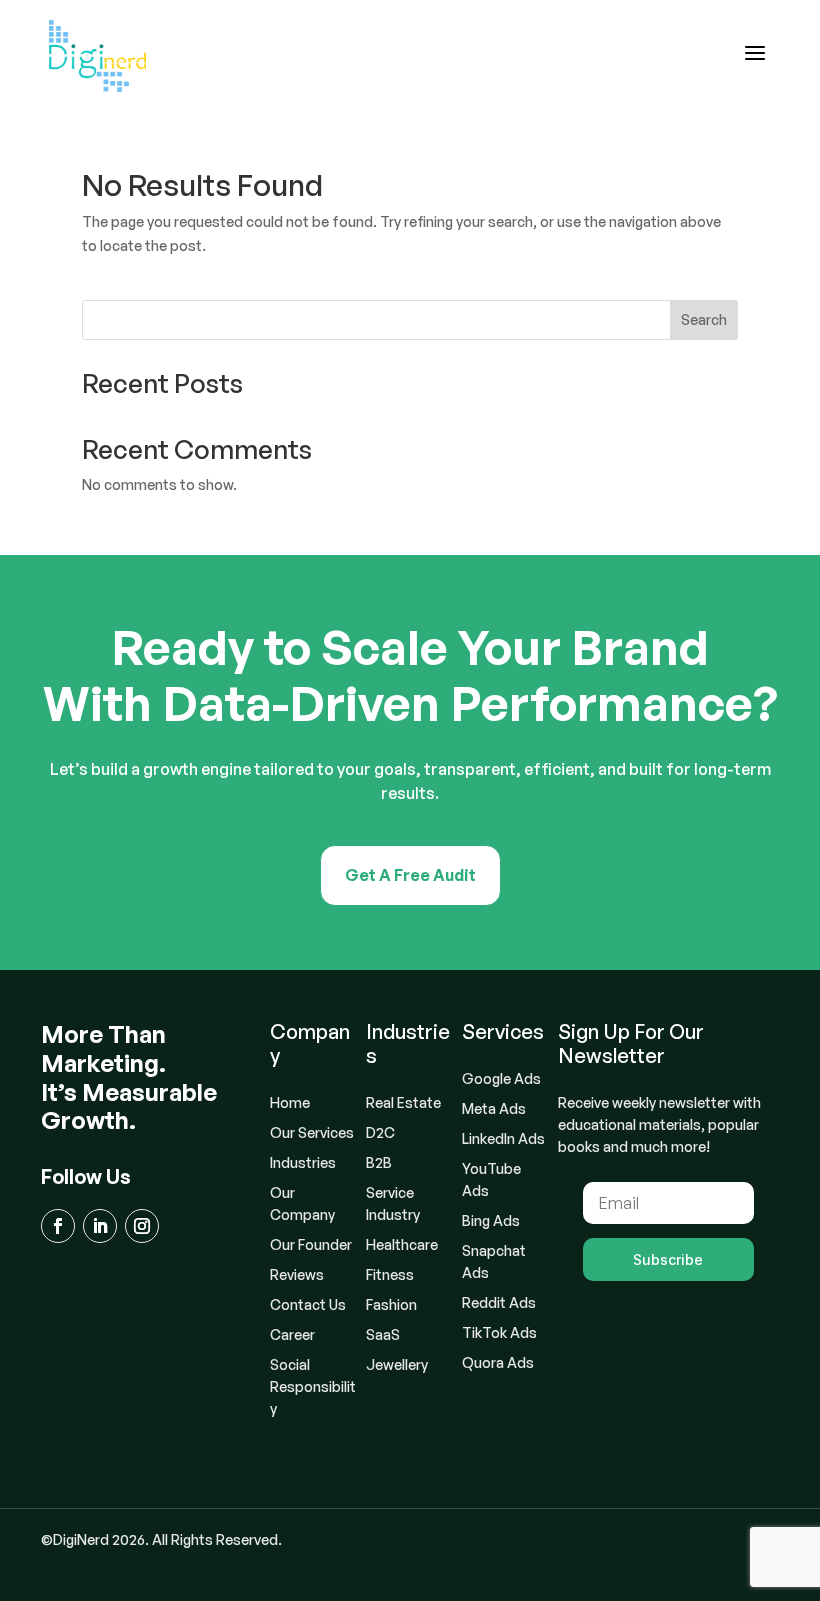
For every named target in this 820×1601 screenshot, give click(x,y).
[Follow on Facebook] (58, 1226)
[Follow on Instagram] (142, 1226)
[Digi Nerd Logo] (97, 56)
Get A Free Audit (410, 875)
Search (704, 319)
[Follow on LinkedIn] (100, 1226)
